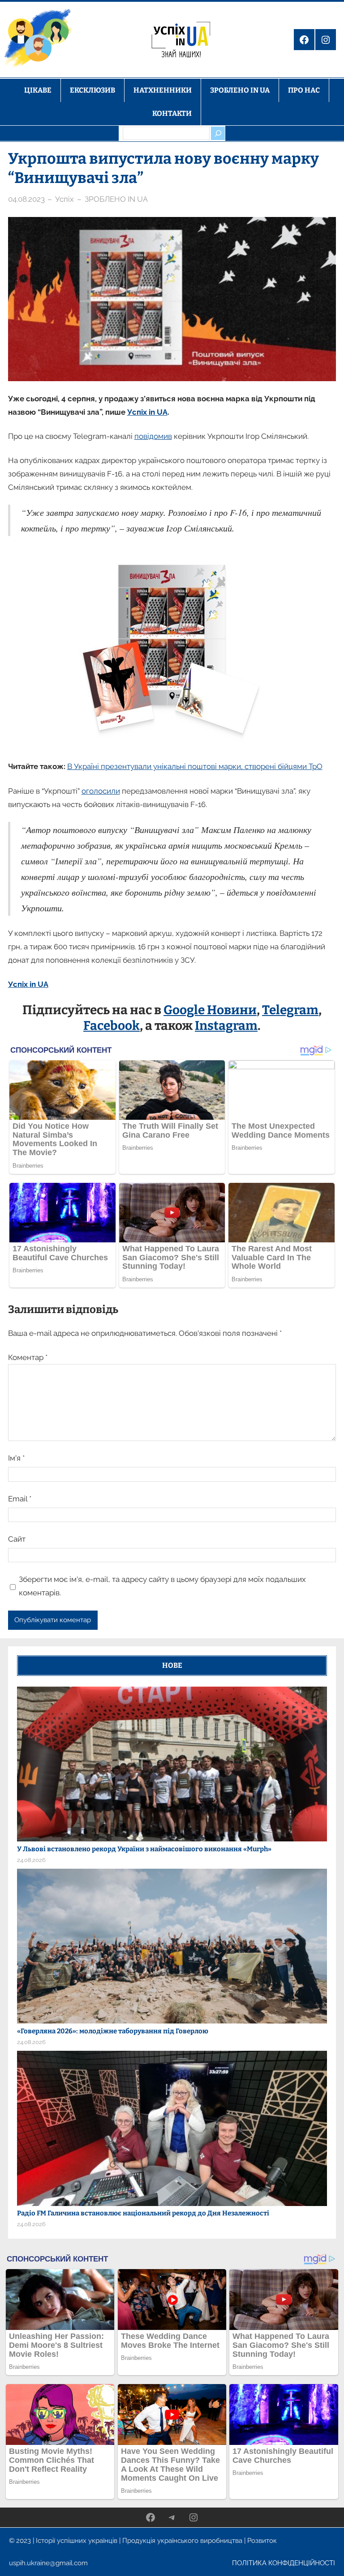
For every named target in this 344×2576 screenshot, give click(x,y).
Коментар (28, 1357)
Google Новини (210, 1010)
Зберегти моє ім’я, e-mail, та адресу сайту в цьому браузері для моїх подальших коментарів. (162, 1586)
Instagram (226, 1026)
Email (20, 1499)
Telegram (290, 1010)
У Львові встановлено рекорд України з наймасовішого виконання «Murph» (144, 1849)
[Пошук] (218, 133)
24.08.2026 (31, 1860)
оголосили (101, 791)
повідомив (153, 436)
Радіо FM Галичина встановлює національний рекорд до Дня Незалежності (143, 2213)
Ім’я (16, 1458)
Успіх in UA (147, 412)
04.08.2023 (26, 199)
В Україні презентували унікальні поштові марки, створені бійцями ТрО (195, 766)
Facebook (112, 1026)
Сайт (17, 1539)
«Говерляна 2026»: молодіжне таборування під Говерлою (113, 2031)
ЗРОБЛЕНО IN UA (116, 199)
